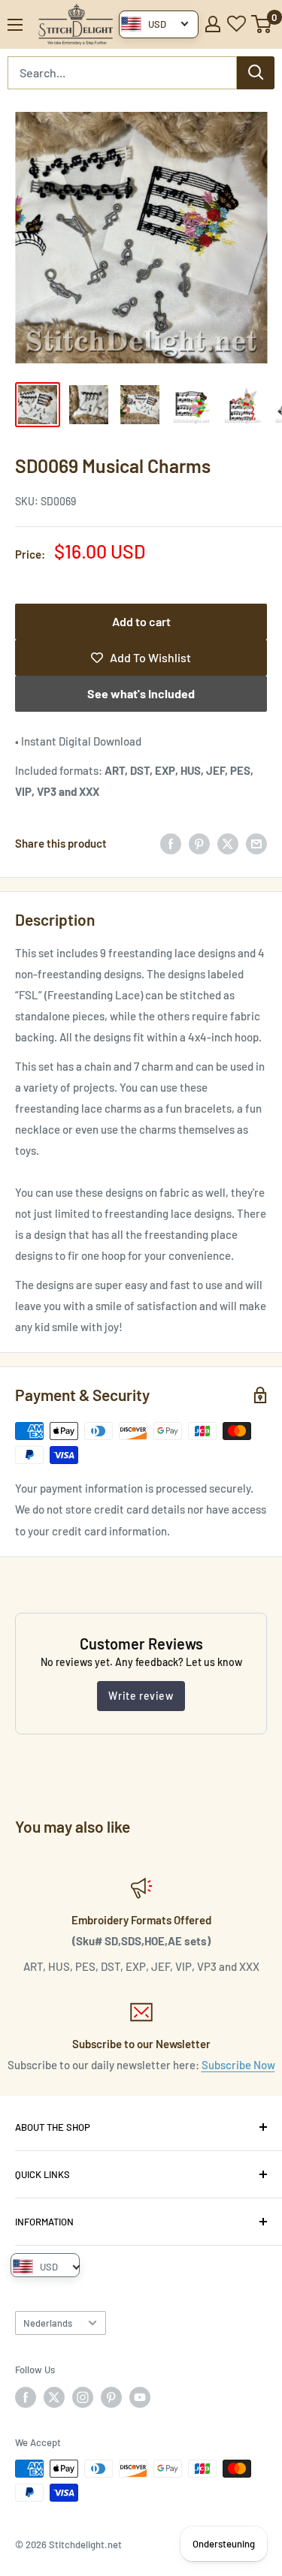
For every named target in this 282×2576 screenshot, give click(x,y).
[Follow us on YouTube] (140, 2397)
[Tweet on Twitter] (228, 843)
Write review (141, 1696)
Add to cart (141, 621)
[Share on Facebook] (171, 843)
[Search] (256, 73)
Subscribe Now (238, 2065)
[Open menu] (15, 25)
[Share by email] (256, 843)
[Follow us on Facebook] (26, 2397)
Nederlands (48, 2323)
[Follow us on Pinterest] (111, 2397)
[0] (262, 24)
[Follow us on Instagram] (83, 2397)
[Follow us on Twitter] (54, 2397)
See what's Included (141, 693)
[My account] (213, 24)
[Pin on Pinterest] (199, 843)
